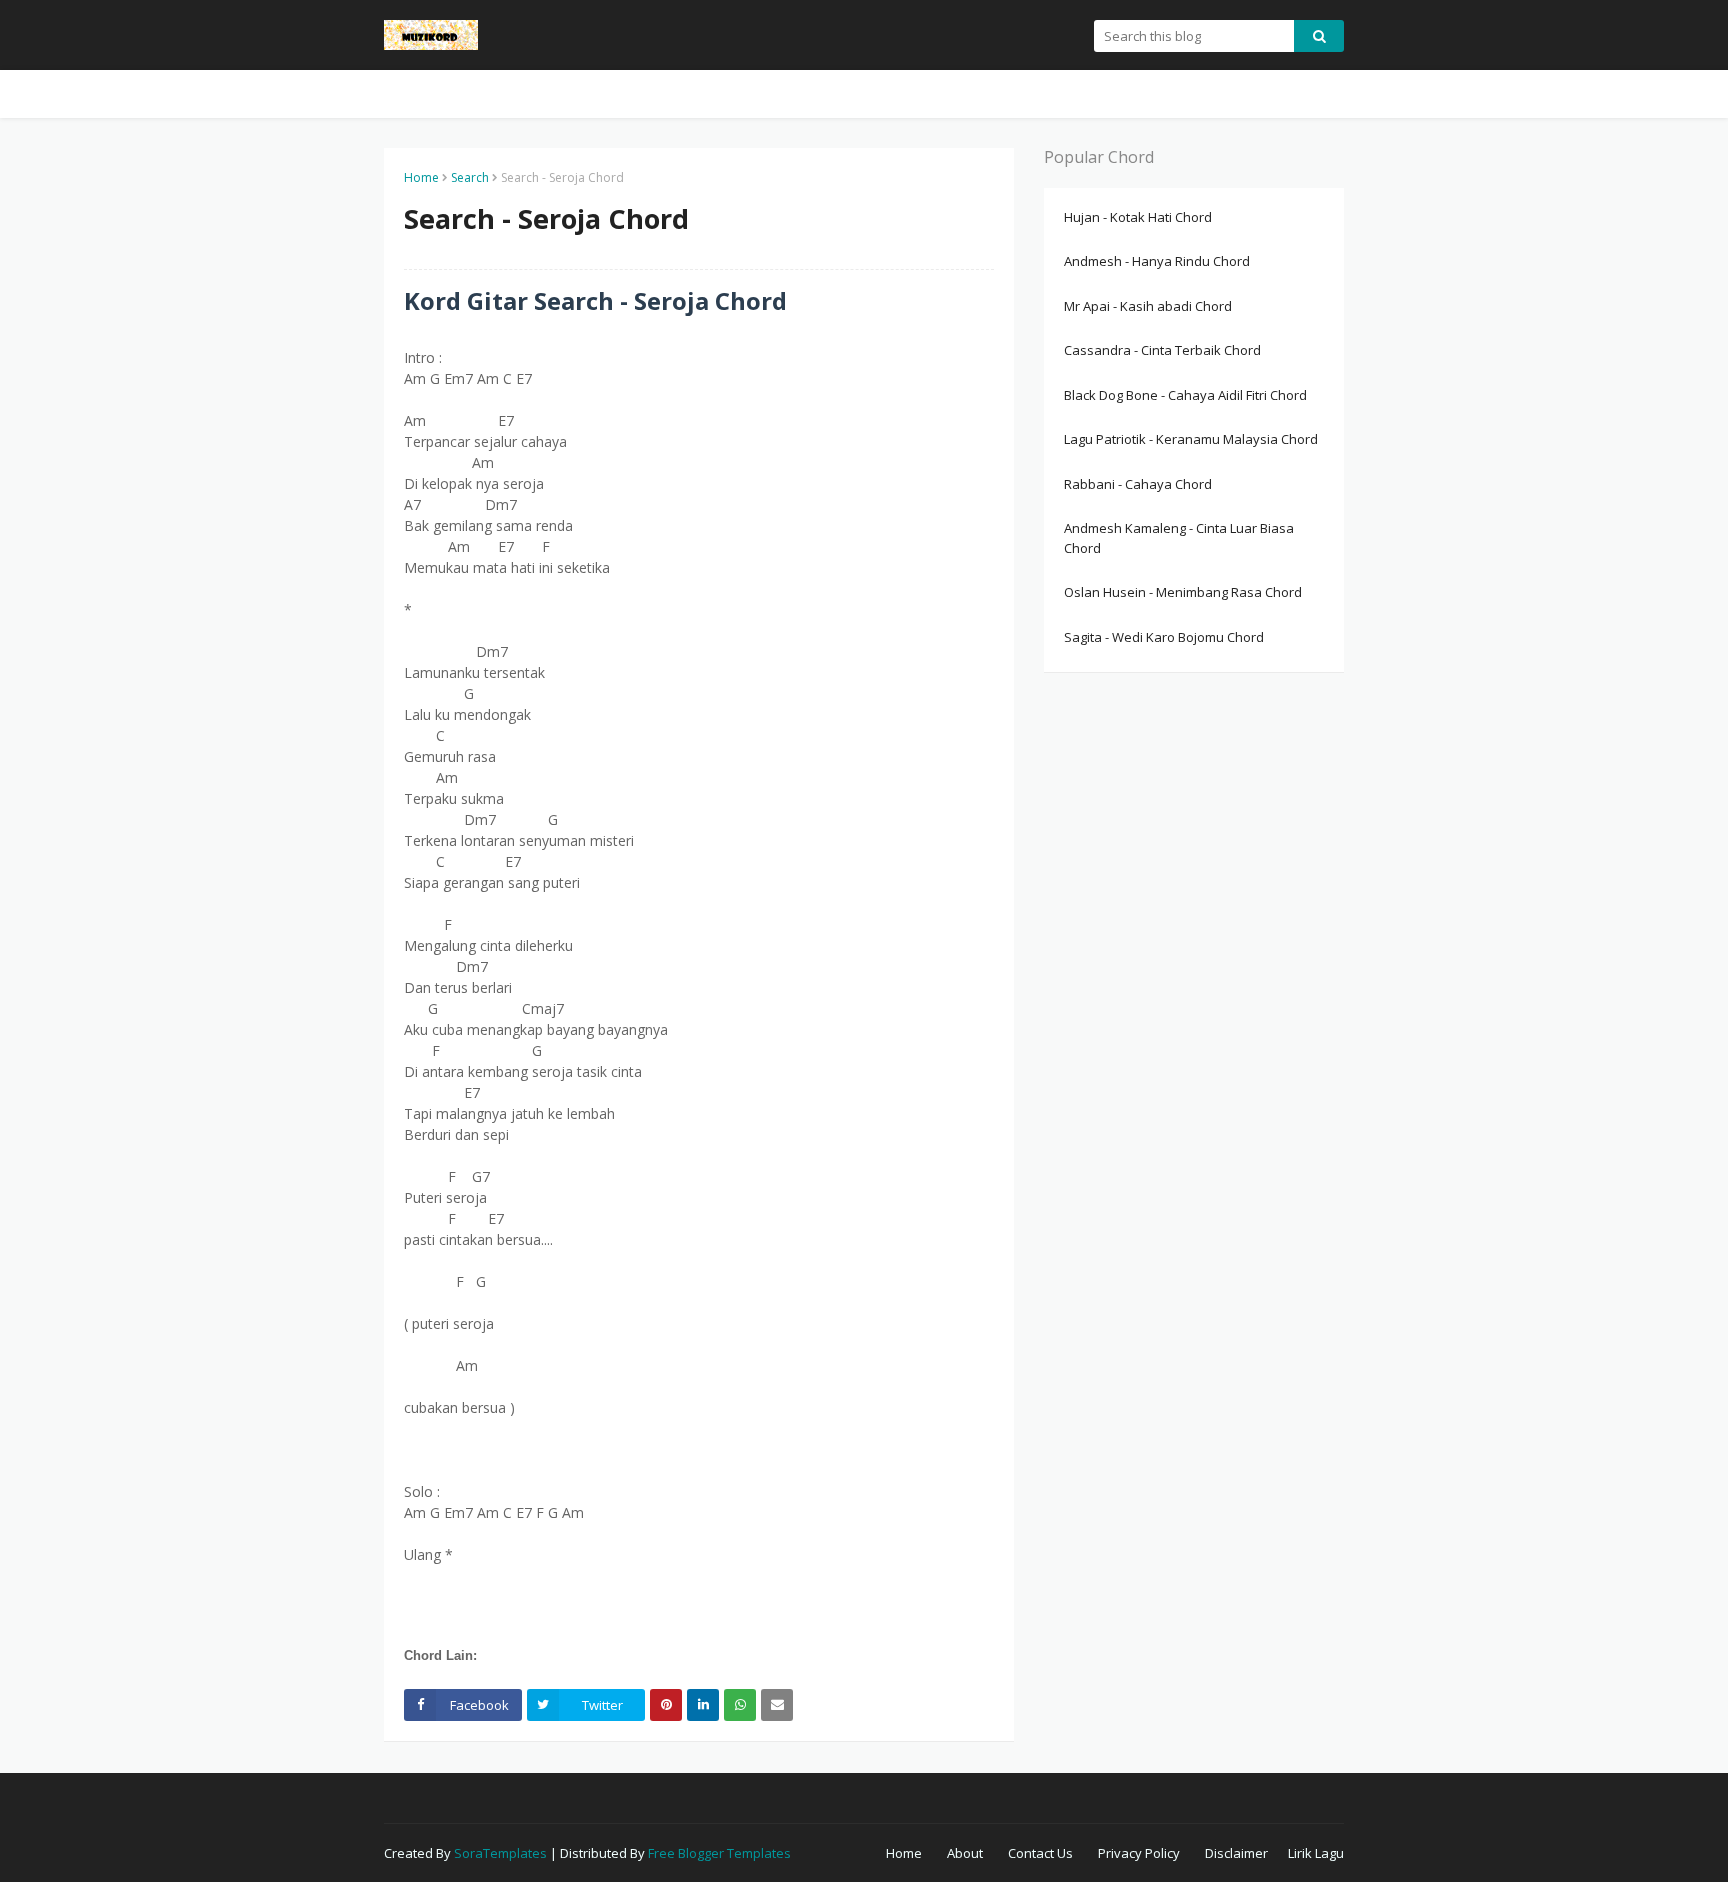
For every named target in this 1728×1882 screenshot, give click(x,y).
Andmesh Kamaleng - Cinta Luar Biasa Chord (1179, 538)
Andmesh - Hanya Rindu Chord (1157, 261)
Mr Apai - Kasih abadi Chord (1148, 306)
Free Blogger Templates (719, 1853)
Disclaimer (1236, 1853)
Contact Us (1040, 1853)
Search (470, 177)
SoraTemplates (500, 1853)
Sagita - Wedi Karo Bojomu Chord (1164, 637)
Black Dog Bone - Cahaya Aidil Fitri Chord (1185, 395)
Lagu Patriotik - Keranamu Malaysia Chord (1191, 439)
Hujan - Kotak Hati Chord (1138, 217)
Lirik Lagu (1316, 1853)
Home (421, 177)
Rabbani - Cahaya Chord (1138, 484)
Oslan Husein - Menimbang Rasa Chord (1183, 592)
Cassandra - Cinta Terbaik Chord (1162, 350)
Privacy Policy (1139, 1853)
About (965, 1853)
